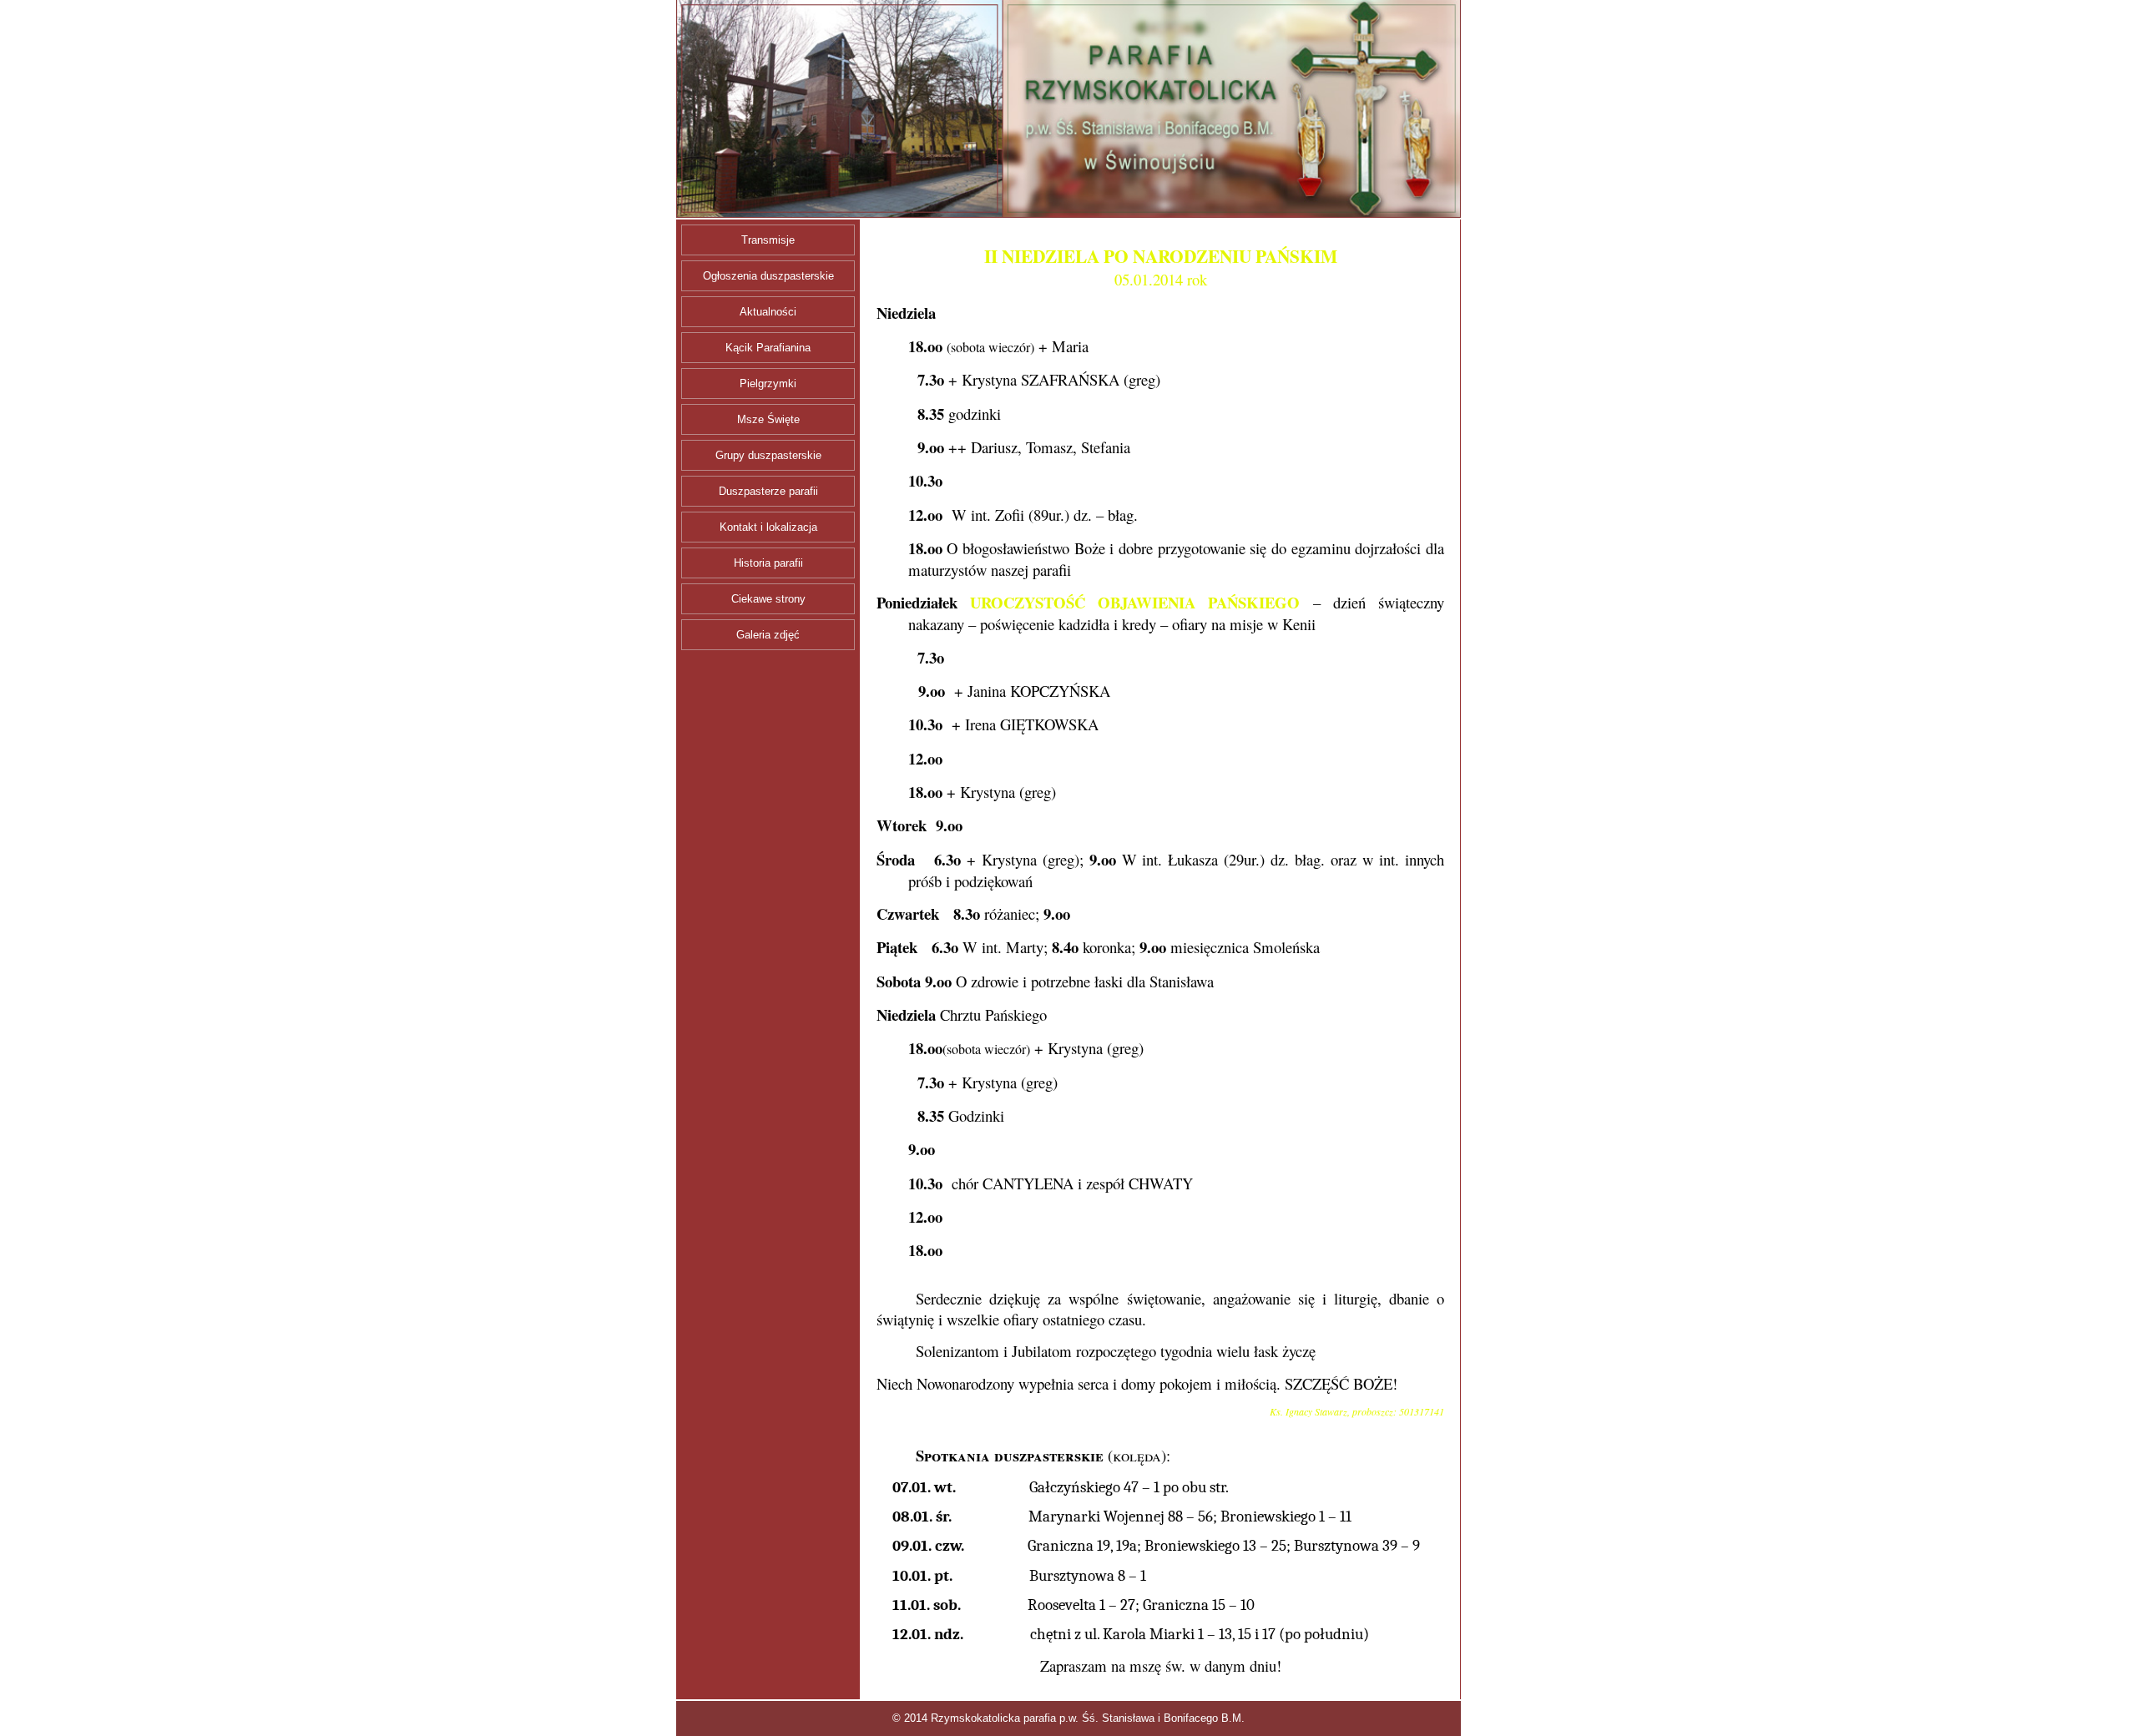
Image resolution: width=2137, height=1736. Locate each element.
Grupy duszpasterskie (768, 455)
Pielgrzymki (768, 384)
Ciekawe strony (768, 599)
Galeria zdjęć (768, 635)
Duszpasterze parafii (768, 491)
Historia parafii (768, 563)
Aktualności (768, 312)
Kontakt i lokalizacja (768, 527)
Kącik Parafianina (768, 348)
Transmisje (768, 240)
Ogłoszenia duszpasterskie (768, 276)
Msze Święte (768, 419)
